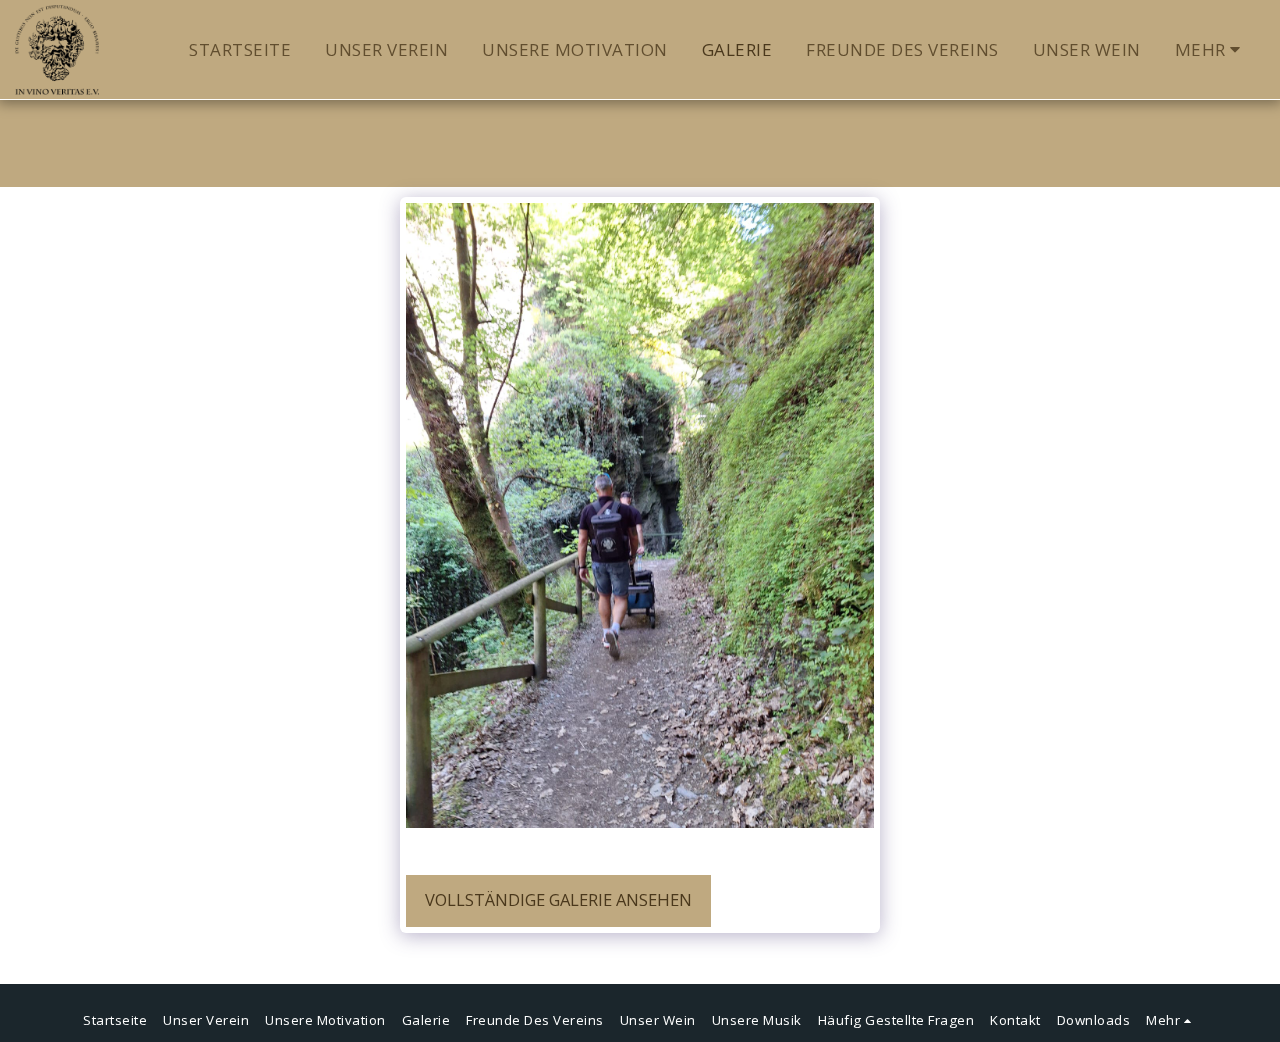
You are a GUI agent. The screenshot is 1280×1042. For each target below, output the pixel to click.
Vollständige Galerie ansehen (558, 899)
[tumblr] (510, 849)
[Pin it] (482, 849)
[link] (597, 849)
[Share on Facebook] (424, 849)
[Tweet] (453, 849)
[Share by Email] (539, 849)
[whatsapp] (568, 849)
